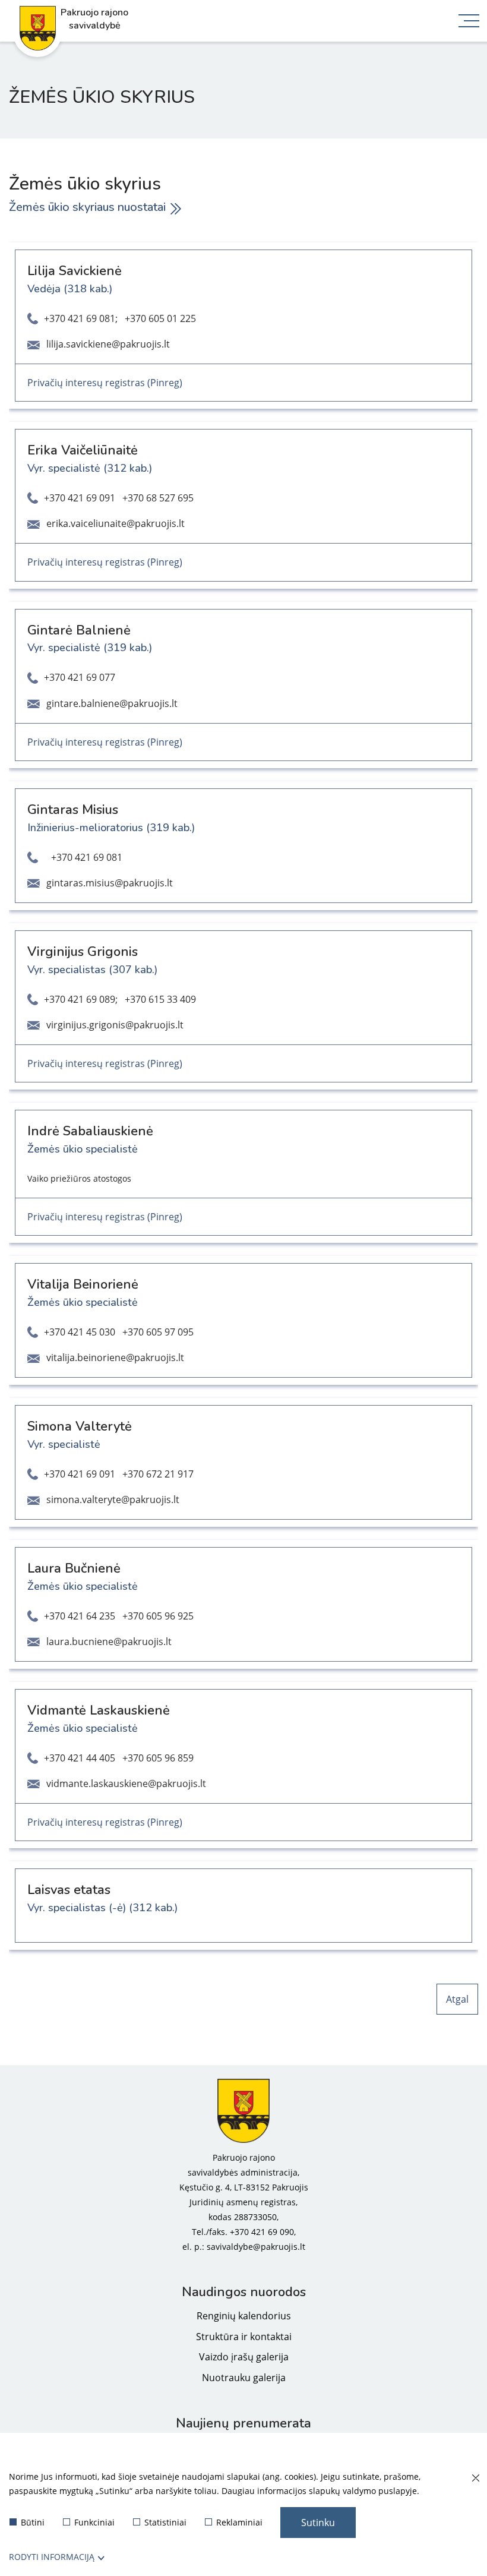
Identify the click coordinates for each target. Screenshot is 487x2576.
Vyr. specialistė (64, 468)
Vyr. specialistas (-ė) (77, 1908)
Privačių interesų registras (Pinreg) (105, 383)
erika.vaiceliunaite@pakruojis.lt (116, 523)
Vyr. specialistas (67, 970)
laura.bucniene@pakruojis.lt (109, 1641)
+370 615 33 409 (160, 999)
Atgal (457, 1999)
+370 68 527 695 (158, 498)
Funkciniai (94, 2522)
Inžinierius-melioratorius (85, 828)
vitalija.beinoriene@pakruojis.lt (115, 1358)
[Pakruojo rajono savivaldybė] (243, 2111)
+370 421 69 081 (87, 857)
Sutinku (318, 2523)
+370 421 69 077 (80, 677)
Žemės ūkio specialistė (83, 1149)
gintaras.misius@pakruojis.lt (110, 883)
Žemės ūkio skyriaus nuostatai (87, 207)
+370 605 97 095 (158, 1332)
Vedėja (44, 289)
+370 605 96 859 (158, 1758)
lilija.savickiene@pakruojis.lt (108, 344)
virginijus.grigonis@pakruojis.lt (115, 1025)
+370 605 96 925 (158, 1616)
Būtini (33, 2522)
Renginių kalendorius (244, 2316)
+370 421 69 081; (81, 318)
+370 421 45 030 (80, 1332)
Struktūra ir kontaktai (244, 2337)
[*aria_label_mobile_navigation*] (469, 22)
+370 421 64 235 (80, 1616)
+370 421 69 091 (80, 498)
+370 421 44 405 (80, 1758)
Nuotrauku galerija (244, 2378)
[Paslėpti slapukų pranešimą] (475, 2479)
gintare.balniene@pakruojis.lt (112, 703)
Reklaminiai (239, 2522)
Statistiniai (165, 2522)
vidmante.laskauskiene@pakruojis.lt (126, 1783)
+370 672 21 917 (158, 1474)
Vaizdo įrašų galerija (244, 2357)
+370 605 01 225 (160, 318)
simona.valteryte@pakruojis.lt (113, 1499)
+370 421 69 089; (81, 999)
